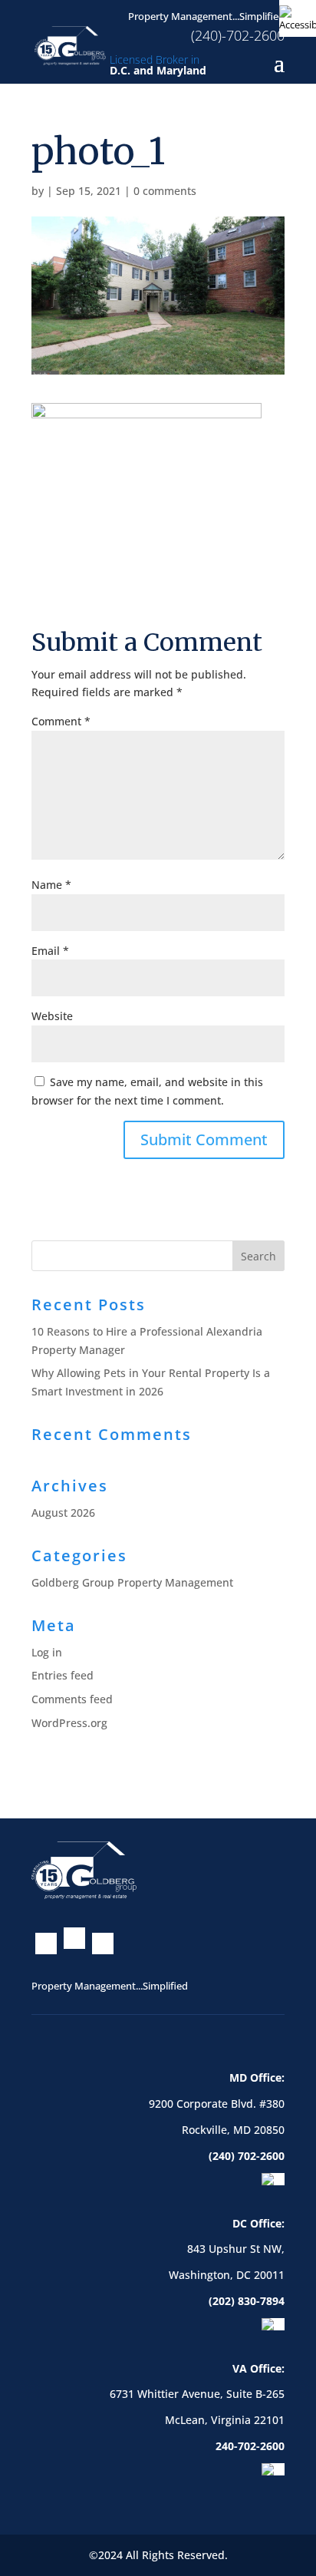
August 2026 (63, 1513)
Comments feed (72, 1699)
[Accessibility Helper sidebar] (298, 18)
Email (50, 951)
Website (52, 1016)
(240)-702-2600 (238, 35)
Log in (47, 1652)
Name (51, 885)
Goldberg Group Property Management (132, 1582)
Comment (61, 721)
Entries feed (63, 1675)
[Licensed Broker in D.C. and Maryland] (70, 44)
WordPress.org (69, 1723)
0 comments (165, 191)
